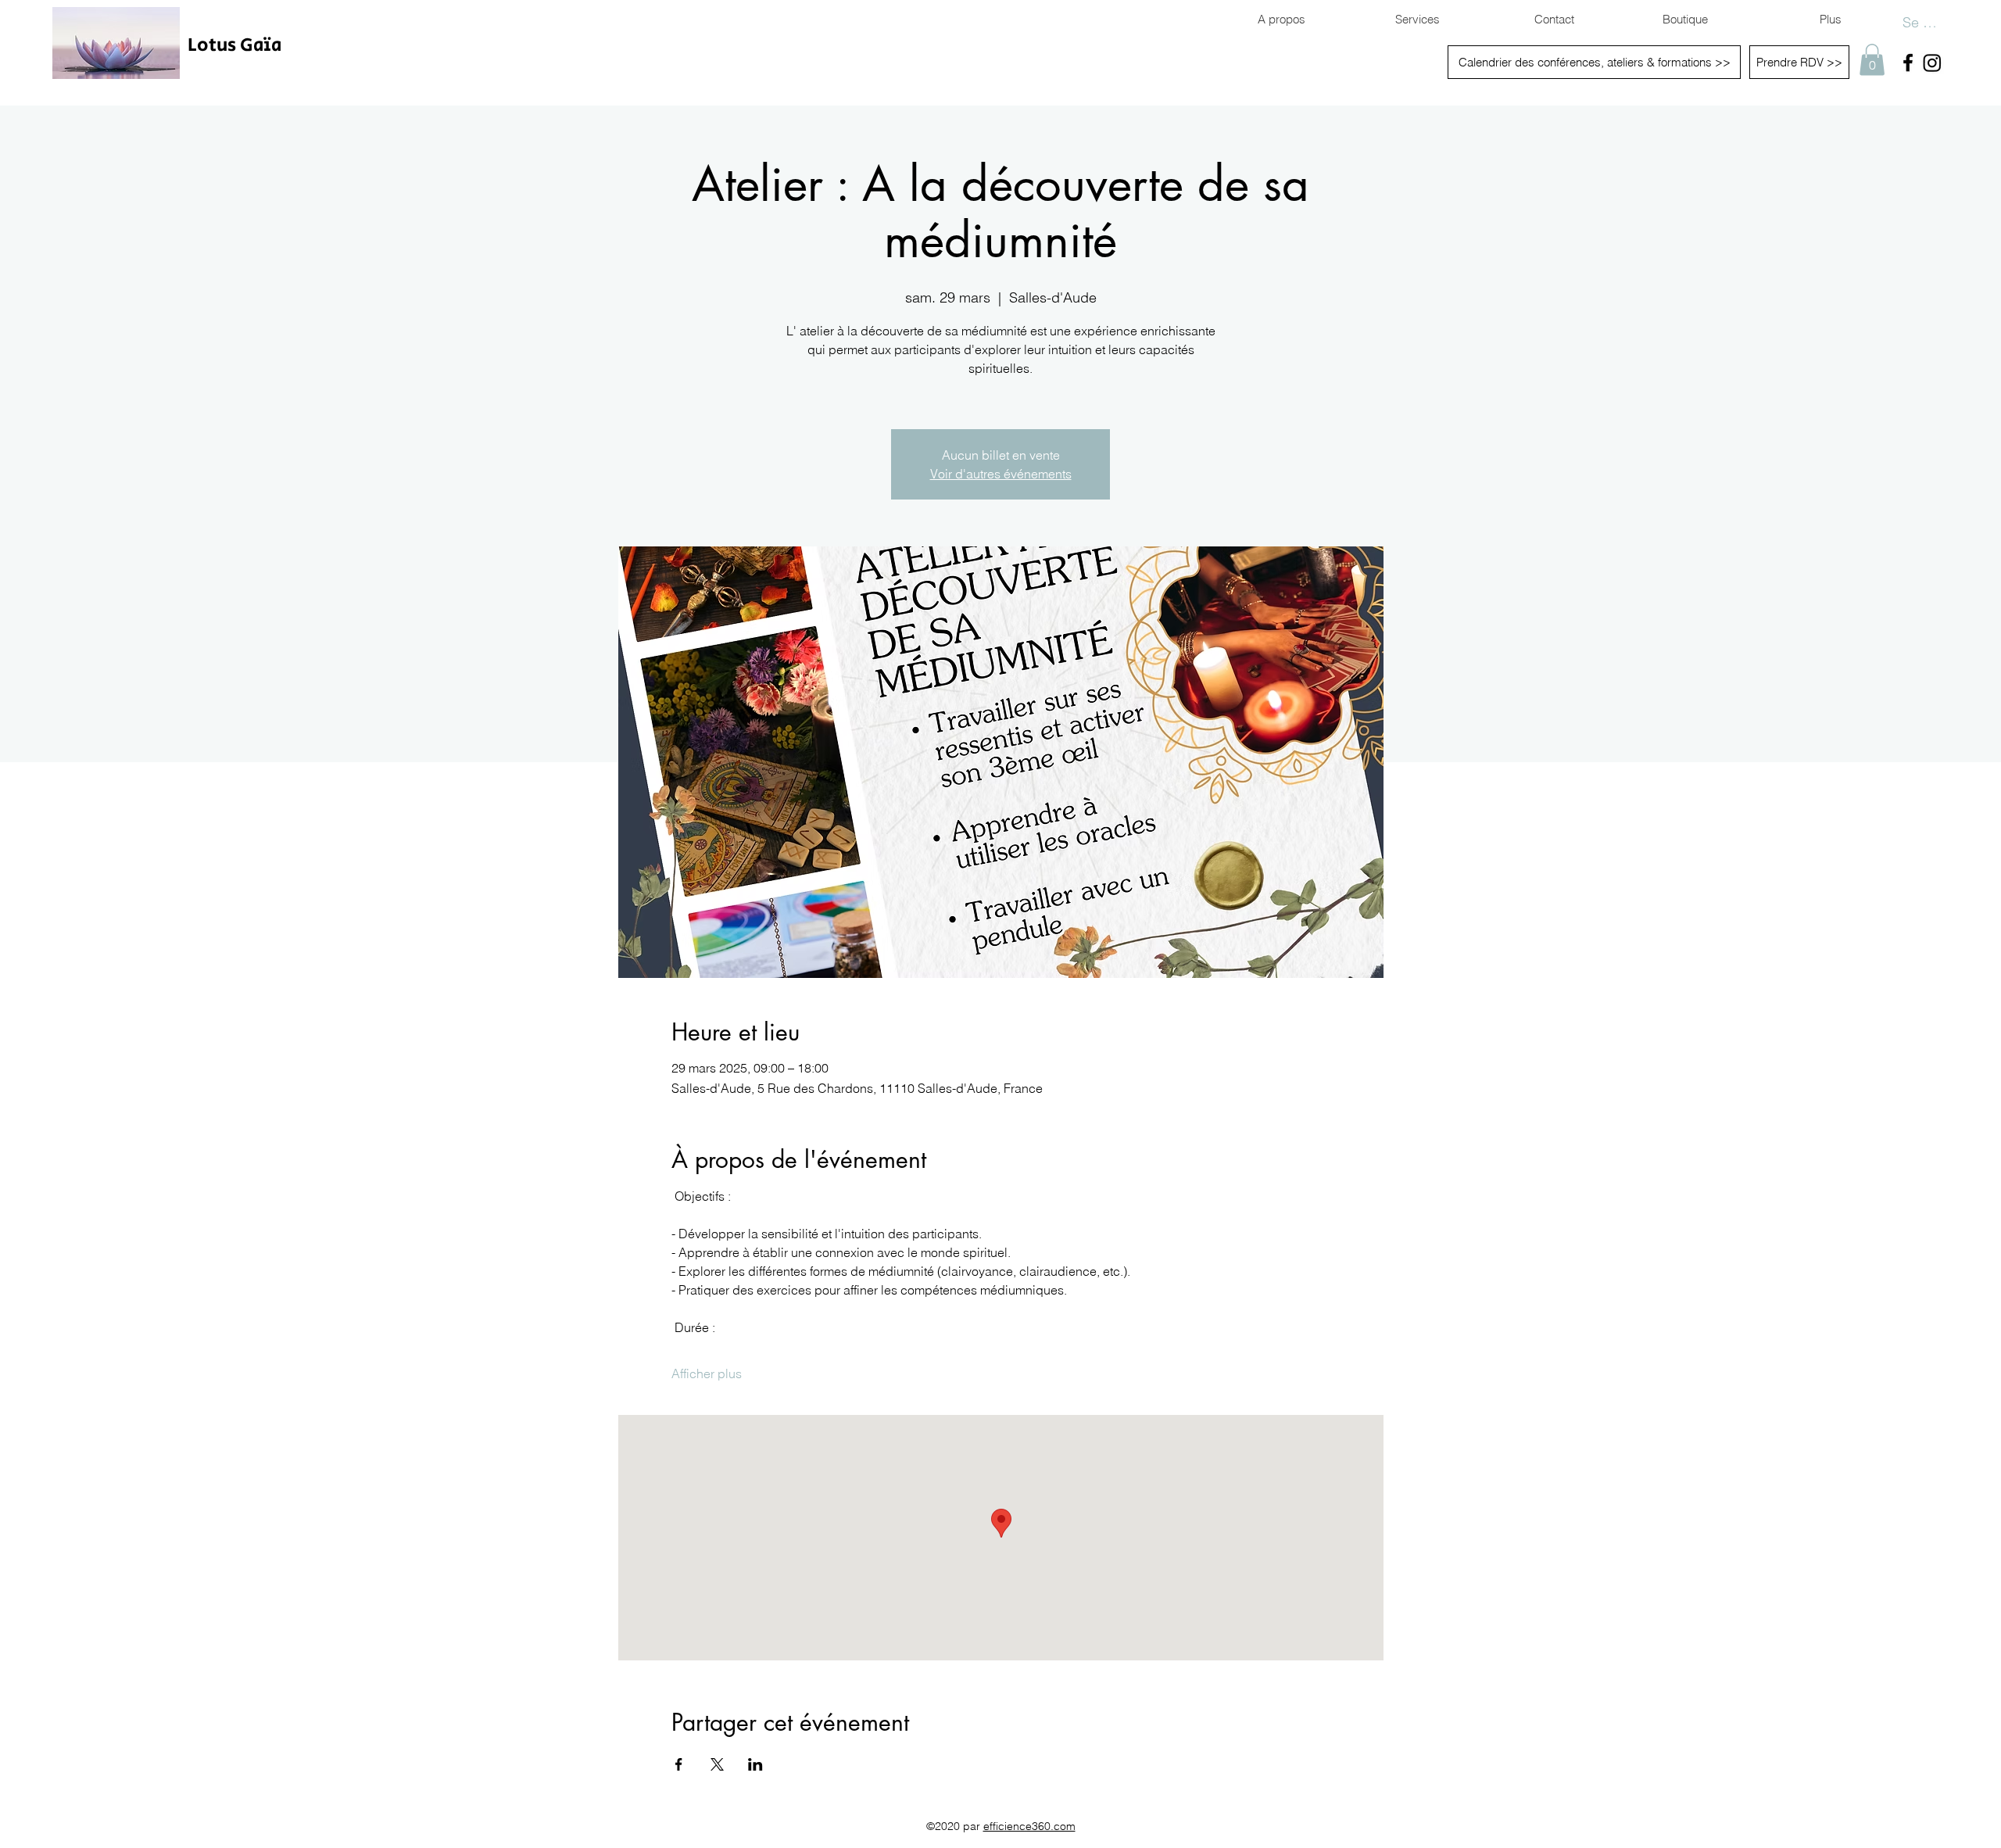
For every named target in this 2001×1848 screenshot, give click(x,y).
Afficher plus (707, 1373)
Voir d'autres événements (1001, 474)
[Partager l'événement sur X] (717, 1764)
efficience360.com (1029, 1826)
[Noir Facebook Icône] (1908, 63)
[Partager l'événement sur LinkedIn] (755, 1764)
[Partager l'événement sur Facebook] (679, 1764)
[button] (1872, 60)
